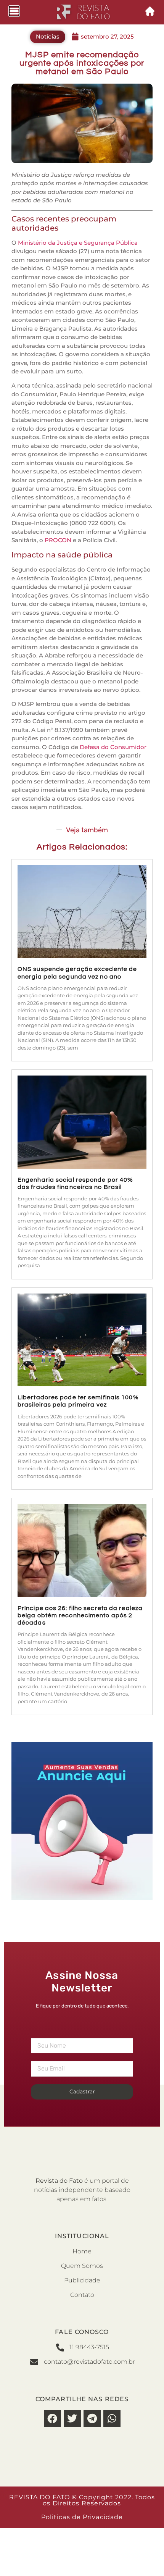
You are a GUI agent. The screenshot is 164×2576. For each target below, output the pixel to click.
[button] (52, 2419)
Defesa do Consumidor (113, 747)
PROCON (58, 540)
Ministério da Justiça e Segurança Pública (78, 243)
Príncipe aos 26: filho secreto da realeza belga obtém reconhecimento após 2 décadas (80, 1615)
